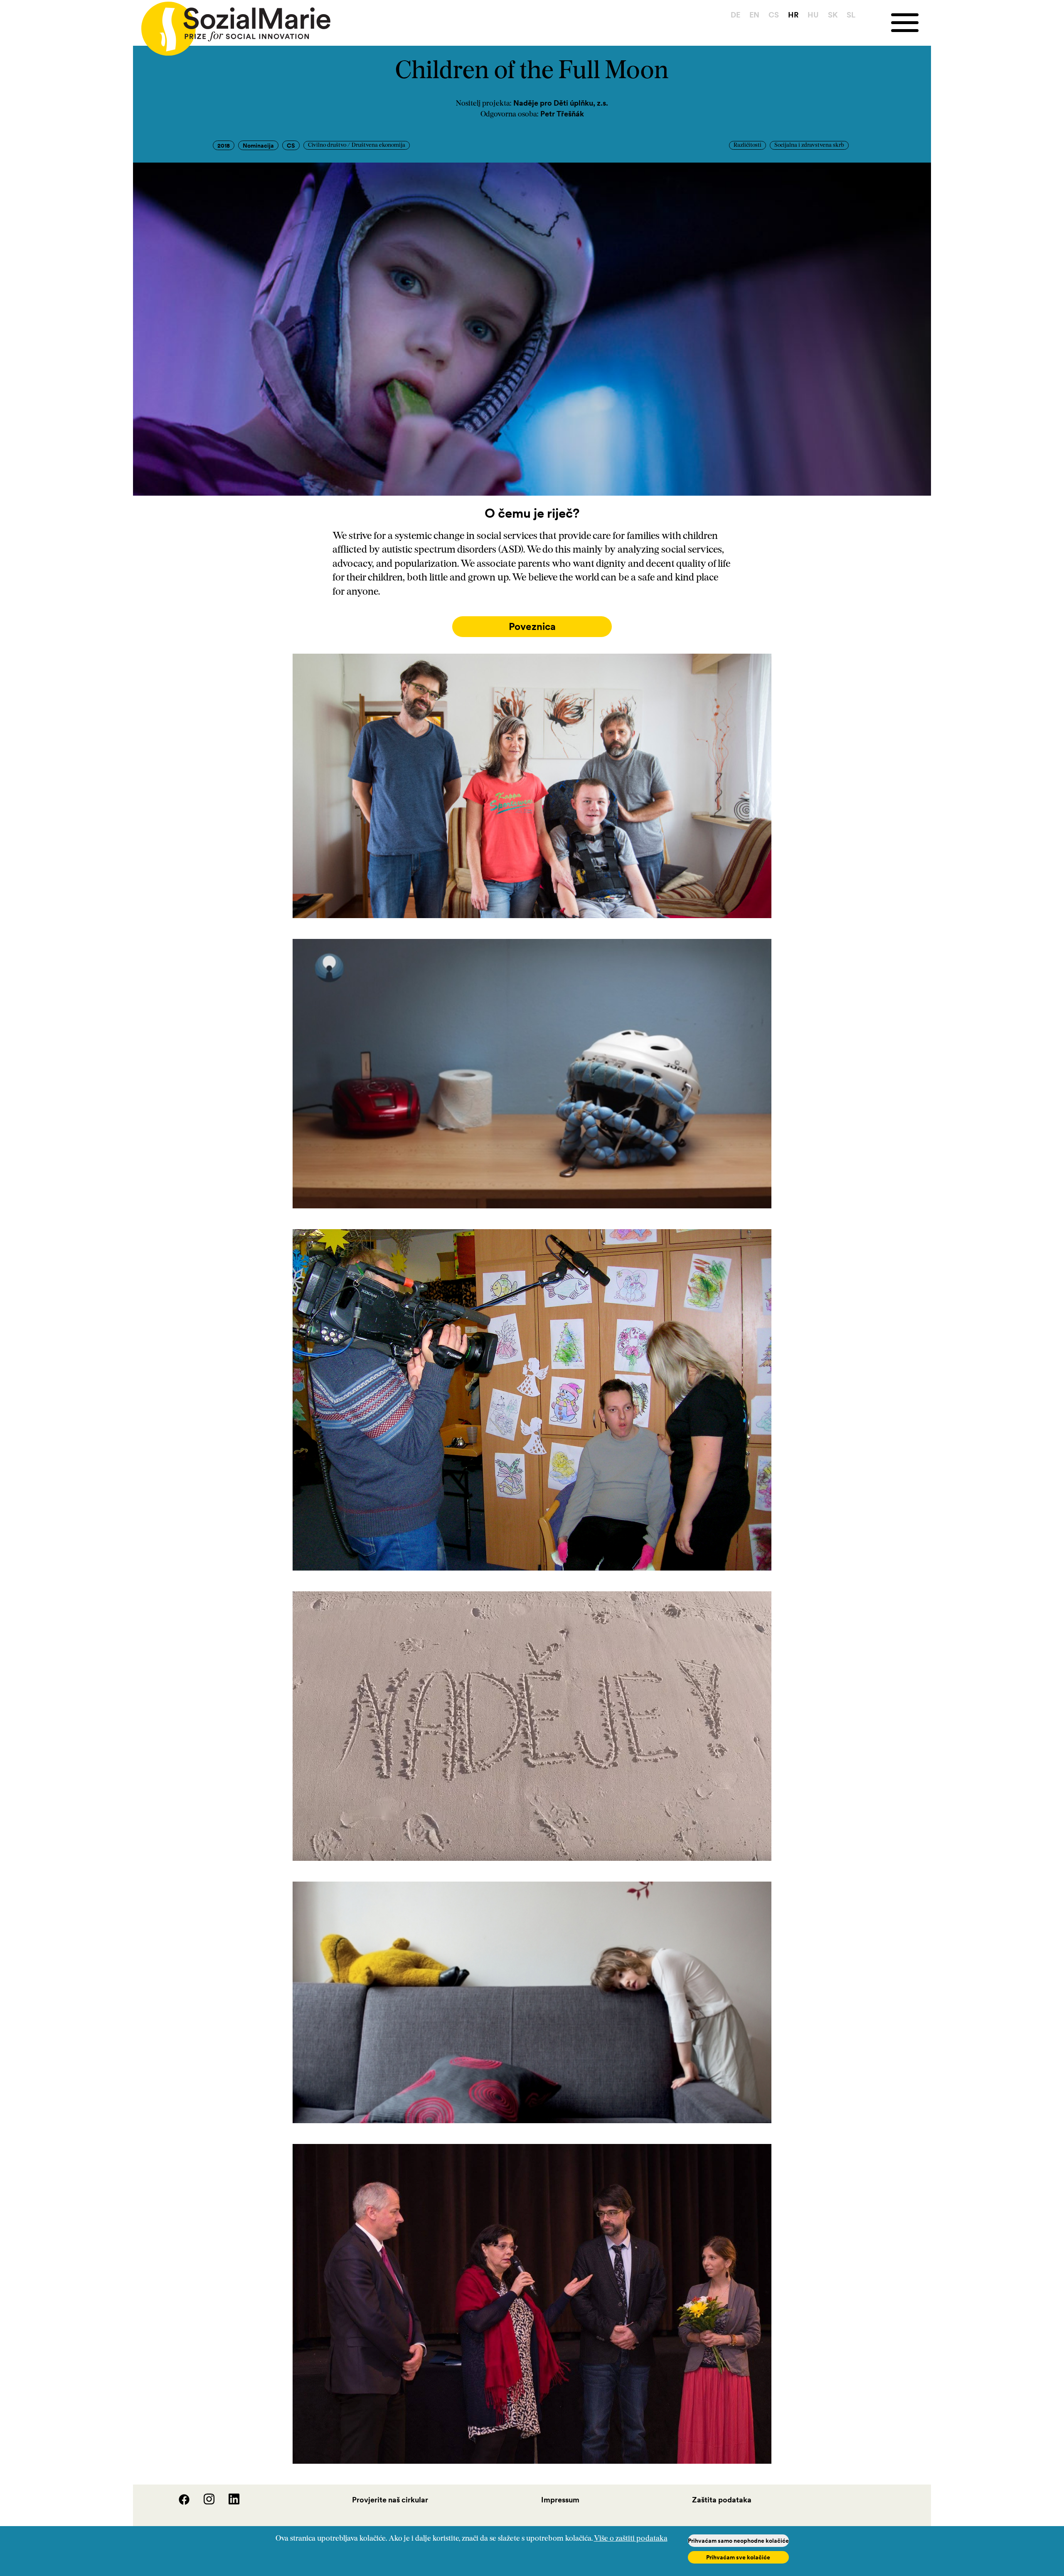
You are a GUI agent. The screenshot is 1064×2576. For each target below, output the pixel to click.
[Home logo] (232, 25)
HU (813, 15)
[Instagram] (204, 2502)
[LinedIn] (228, 2502)
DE (735, 15)
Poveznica (532, 626)
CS (774, 15)
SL (851, 15)
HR (793, 15)
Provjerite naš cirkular (390, 2500)
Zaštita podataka (722, 2500)
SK (833, 15)
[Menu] (911, 23)
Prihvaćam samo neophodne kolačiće (738, 2541)
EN (754, 15)
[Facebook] (179, 2502)
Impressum (560, 2500)
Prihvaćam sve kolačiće (738, 2557)
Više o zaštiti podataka (631, 2539)
